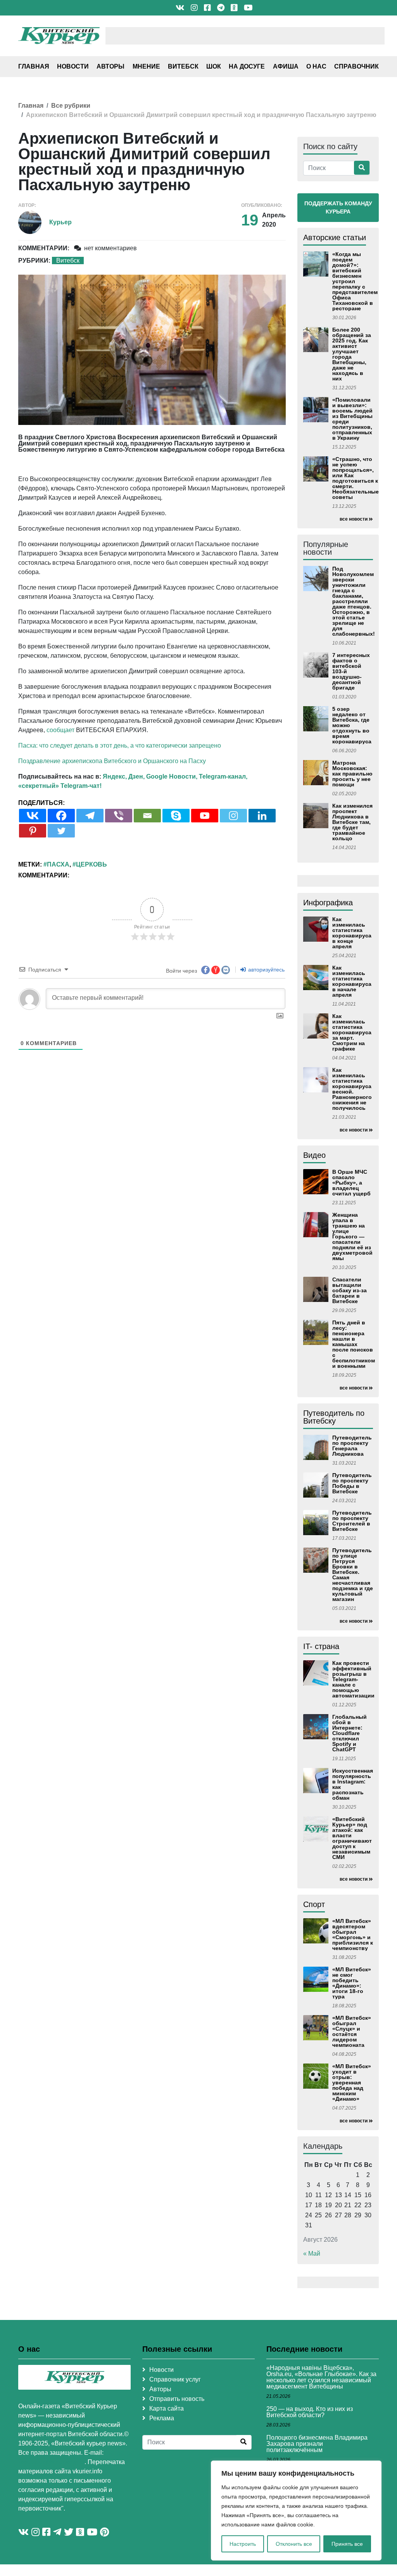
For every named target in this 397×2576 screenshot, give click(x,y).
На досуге (247, 66)
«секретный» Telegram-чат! (60, 786)
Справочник (356, 66)
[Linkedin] (262, 816)
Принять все (347, 2544)
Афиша (286, 66)
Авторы (110, 66)
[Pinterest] (33, 831)
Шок (214, 66)
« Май (312, 2254)
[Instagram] (233, 816)
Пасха (58, 864)
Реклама (162, 2418)
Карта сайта (167, 2408)
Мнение (146, 66)
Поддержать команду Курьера (338, 207)
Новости (73, 66)
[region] (296, 2511)
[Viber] (119, 816)
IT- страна (321, 1646)
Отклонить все (294, 2544)
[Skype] (176, 816)
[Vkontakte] (33, 816)
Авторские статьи (335, 237)
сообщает (60, 730)
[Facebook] (61, 816)
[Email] (147, 816)
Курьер (60, 222)
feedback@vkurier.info (51, 2462)
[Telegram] (90, 816)
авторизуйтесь (266, 970)
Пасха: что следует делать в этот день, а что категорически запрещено (120, 745)
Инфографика (328, 903)
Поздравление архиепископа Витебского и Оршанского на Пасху (112, 761)
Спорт (314, 1904)
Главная (34, 66)
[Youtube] (205, 816)
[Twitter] (61, 831)
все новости (354, 519)
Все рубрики (71, 106)
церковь (91, 864)
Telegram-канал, (223, 776)
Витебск (183, 66)
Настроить (243, 2544)
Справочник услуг (175, 2379)
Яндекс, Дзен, (124, 776)
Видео (314, 1155)
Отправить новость (177, 2399)
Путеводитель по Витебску (334, 1417)
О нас (316, 66)
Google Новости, (172, 776)
